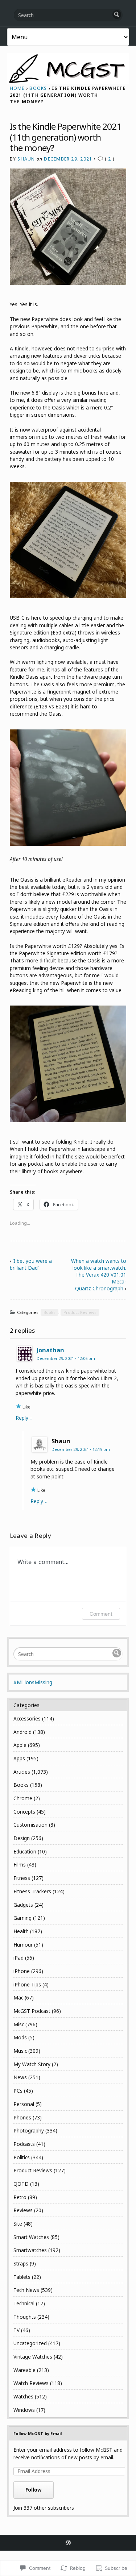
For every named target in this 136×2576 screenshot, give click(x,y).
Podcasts (24, 2144)
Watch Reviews (31, 2383)
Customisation (30, 1825)
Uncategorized (30, 2343)
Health (21, 1931)
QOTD (21, 2184)
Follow (34, 2490)
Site (18, 2224)
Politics (22, 2157)
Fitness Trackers (32, 1891)
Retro (20, 2197)
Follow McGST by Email (38, 2433)
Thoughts (25, 2317)
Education (25, 1851)
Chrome (23, 1798)
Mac (18, 1997)
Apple (20, 1745)
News (20, 2077)
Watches (23, 2396)
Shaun (26, 159)
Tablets (22, 2277)
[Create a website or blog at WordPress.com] (68, 2543)
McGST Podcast (32, 2011)
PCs (18, 2091)
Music (20, 2051)
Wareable (24, 2370)
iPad (18, 1958)
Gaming (22, 1918)
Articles (22, 1772)
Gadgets (23, 1905)
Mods (20, 2037)
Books (38, 88)
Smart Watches (31, 2237)
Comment (101, 1614)
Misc (19, 2024)
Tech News (26, 2290)
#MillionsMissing (33, 1682)
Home (17, 88)
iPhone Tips (27, 1984)
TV (17, 2330)
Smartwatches (30, 2250)
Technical (24, 2303)
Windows (24, 2410)
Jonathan (50, 1350)
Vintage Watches (33, 2357)
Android (22, 1732)
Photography (29, 2130)
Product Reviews (80, 1312)
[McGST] (68, 68)
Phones (22, 2117)
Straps (21, 2263)
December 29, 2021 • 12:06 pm (66, 1358)
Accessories (27, 1718)
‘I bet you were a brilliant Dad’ (31, 1264)
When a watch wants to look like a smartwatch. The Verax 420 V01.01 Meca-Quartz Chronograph (99, 1275)
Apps (19, 1758)
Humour (23, 1945)
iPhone (22, 1971)
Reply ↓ (24, 1418)
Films (20, 1865)
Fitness (22, 1878)
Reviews (23, 2210)
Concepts (24, 1812)
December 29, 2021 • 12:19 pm (81, 1449)
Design (22, 1838)
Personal (24, 2104)
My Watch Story (32, 2064)
